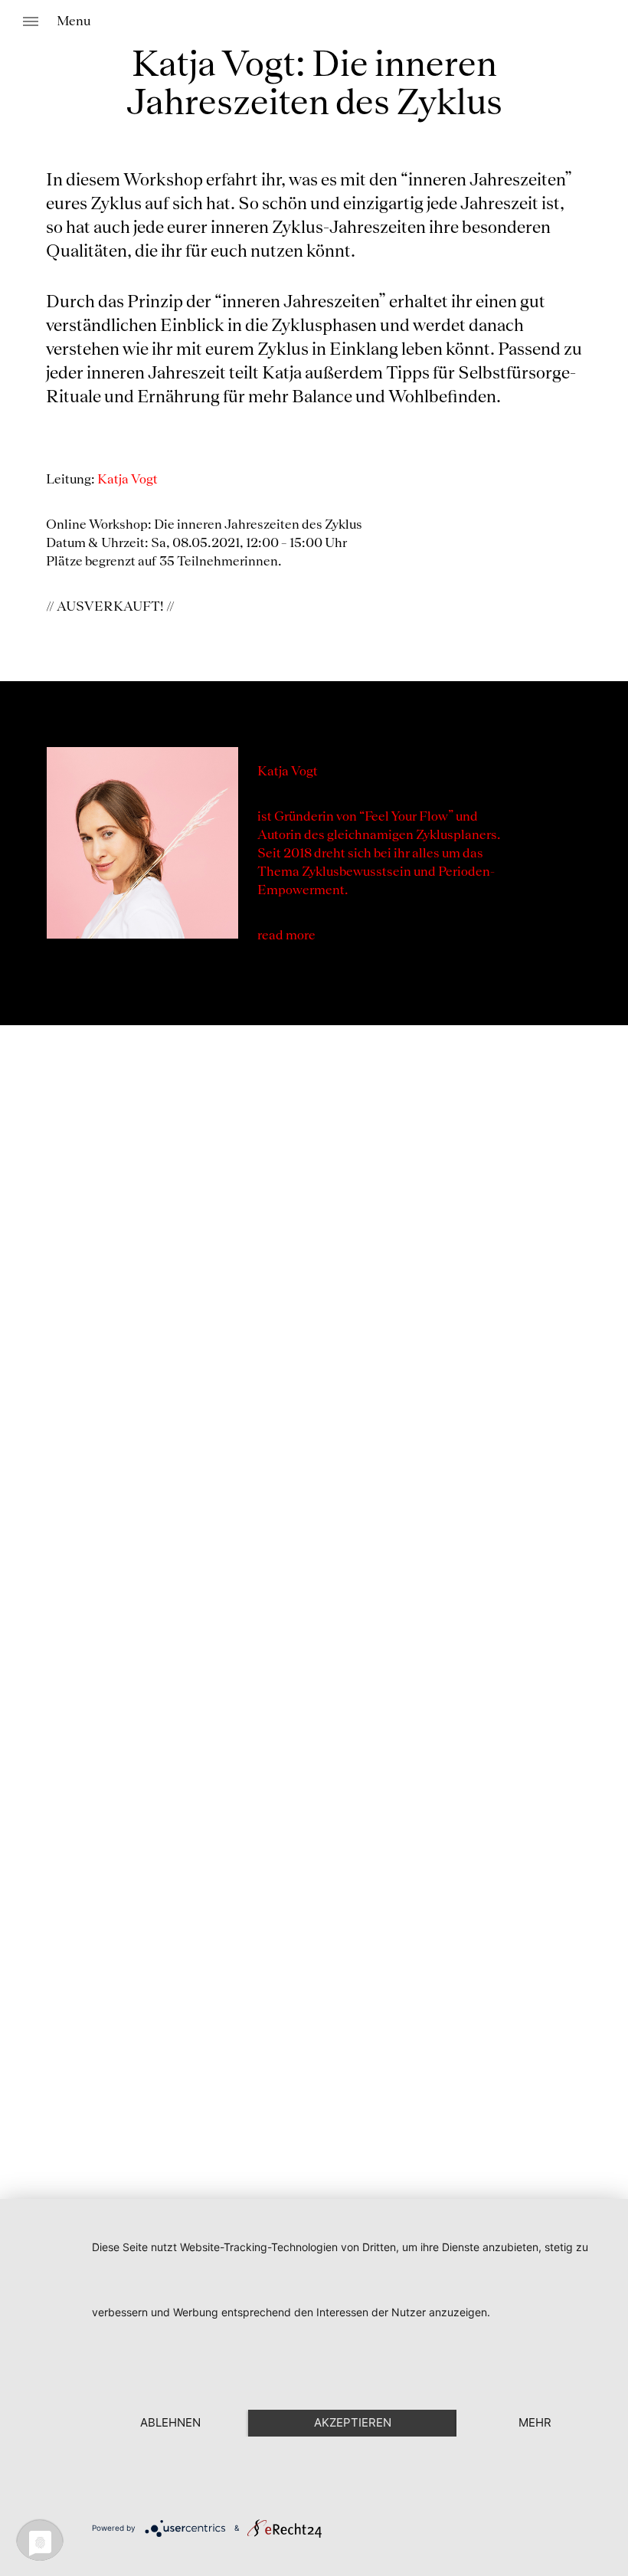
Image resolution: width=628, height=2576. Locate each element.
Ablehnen (170, 2422)
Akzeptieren (353, 2422)
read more (286, 936)
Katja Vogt (129, 480)
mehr (535, 2422)
